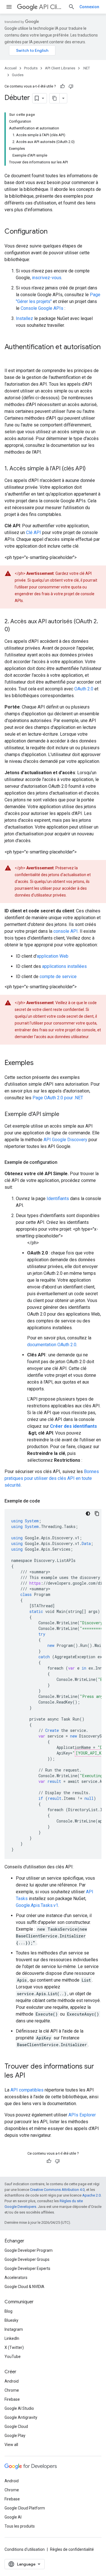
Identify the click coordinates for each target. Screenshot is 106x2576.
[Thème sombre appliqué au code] (88, 1514)
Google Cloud (16, 2426)
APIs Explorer (82, 2115)
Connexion (89, 7)
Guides (18, 75)
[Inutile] (71, 86)
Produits (31, 68)
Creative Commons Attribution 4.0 (57, 2190)
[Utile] (62, 86)
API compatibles (27, 2090)
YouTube (13, 2357)
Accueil (11, 68)
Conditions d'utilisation (25, 2549)
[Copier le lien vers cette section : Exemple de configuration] (63, 1162)
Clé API (33, 533)
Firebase (12, 2399)
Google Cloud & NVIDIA (24, 2287)
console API (66, 931)
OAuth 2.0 (84, 689)
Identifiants (58, 1199)
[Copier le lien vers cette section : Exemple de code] (46, 1501)
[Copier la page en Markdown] (55, 98)
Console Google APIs (42, 308)
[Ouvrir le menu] (9, 7)
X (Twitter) (14, 2347)
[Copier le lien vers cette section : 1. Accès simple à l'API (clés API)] (91, 469)
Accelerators (16, 2278)
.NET (86, 68)
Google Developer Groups (27, 2259)
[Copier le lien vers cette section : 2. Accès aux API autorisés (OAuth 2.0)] (16, 630)
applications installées (64, 966)
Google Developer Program (29, 2250)
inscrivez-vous (47, 278)
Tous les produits (20, 2526)
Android (12, 2381)
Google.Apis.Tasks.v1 (37, 1905)
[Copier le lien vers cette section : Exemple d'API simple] (65, 1115)
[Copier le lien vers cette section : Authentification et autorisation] (10, 357)
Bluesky (11, 2320)
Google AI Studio (19, 2408)
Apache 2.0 (91, 2195)
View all (11, 2445)
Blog (8, 2311)
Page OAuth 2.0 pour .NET (58, 1098)
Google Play (15, 2436)
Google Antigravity (21, 2417)
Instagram (14, 2329)
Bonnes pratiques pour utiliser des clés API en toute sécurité (52, 1478)
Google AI (13, 2517)
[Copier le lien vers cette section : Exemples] (39, 1063)
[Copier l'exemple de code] (97, 1514)
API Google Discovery (65, 1140)
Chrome (12, 2390)
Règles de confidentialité (72, 2549)
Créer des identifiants (73, 1426)
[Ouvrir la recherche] (72, 7)
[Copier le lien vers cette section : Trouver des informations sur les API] (31, 2076)
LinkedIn (12, 2338)
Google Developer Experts (27, 2268)
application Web (53, 956)
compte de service (58, 977)
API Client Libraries (51, 7)
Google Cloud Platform (25, 2508)
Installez (24, 318)
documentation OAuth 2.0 (52, 1345)
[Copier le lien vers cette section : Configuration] (53, 232)
